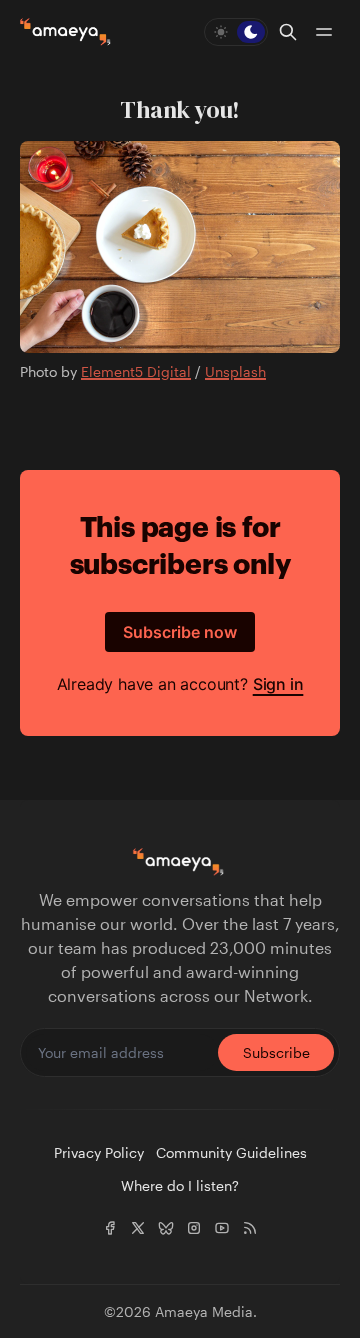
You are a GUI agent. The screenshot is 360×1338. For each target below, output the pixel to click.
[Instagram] (194, 1228)
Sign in (278, 684)
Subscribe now (180, 632)
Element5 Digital (136, 371)
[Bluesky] (166, 1228)
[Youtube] (222, 1228)
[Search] (288, 32)
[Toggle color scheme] (236, 32)
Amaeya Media (204, 1311)
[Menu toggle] (324, 32)
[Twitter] (138, 1228)
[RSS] (250, 1228)
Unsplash (235, 371)
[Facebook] (110, 1228)
